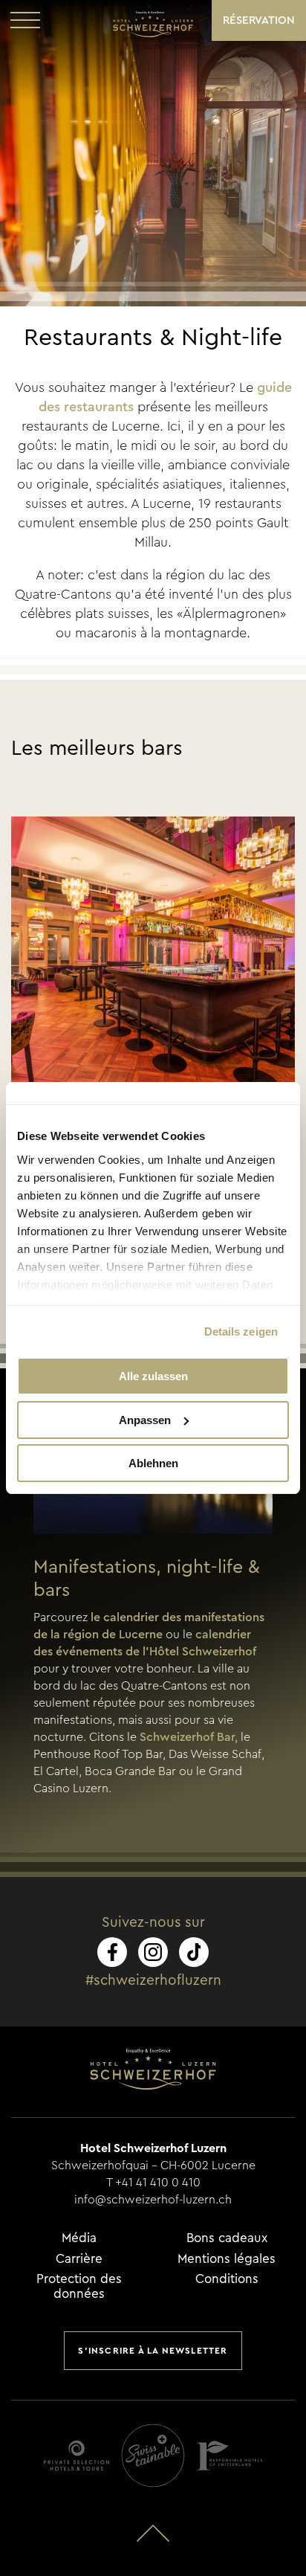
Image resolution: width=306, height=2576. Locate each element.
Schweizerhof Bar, (189, 1737)
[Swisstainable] (153, 2456)
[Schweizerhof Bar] (153, 959)
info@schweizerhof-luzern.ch (153, 2200)
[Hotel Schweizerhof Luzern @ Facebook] (112, 1952)
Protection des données (79, 2286)
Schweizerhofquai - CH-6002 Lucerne (153, 2166)
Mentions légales (227, 2259)
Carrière (79, 2259)
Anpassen (145, 1420)
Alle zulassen (153, 1376)
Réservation (259, 20)
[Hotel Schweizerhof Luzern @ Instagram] (153, 1952)
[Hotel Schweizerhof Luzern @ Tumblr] (194, 1952)
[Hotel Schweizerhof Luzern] (153, 24)
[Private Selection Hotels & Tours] (76, 2456)
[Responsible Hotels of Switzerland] (229, 2456)
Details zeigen (241, 1332)
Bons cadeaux (227, 2238)
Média (79, 2238)
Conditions (227, 2279)
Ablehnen (153, 1463)
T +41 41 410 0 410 (153, 2183)
